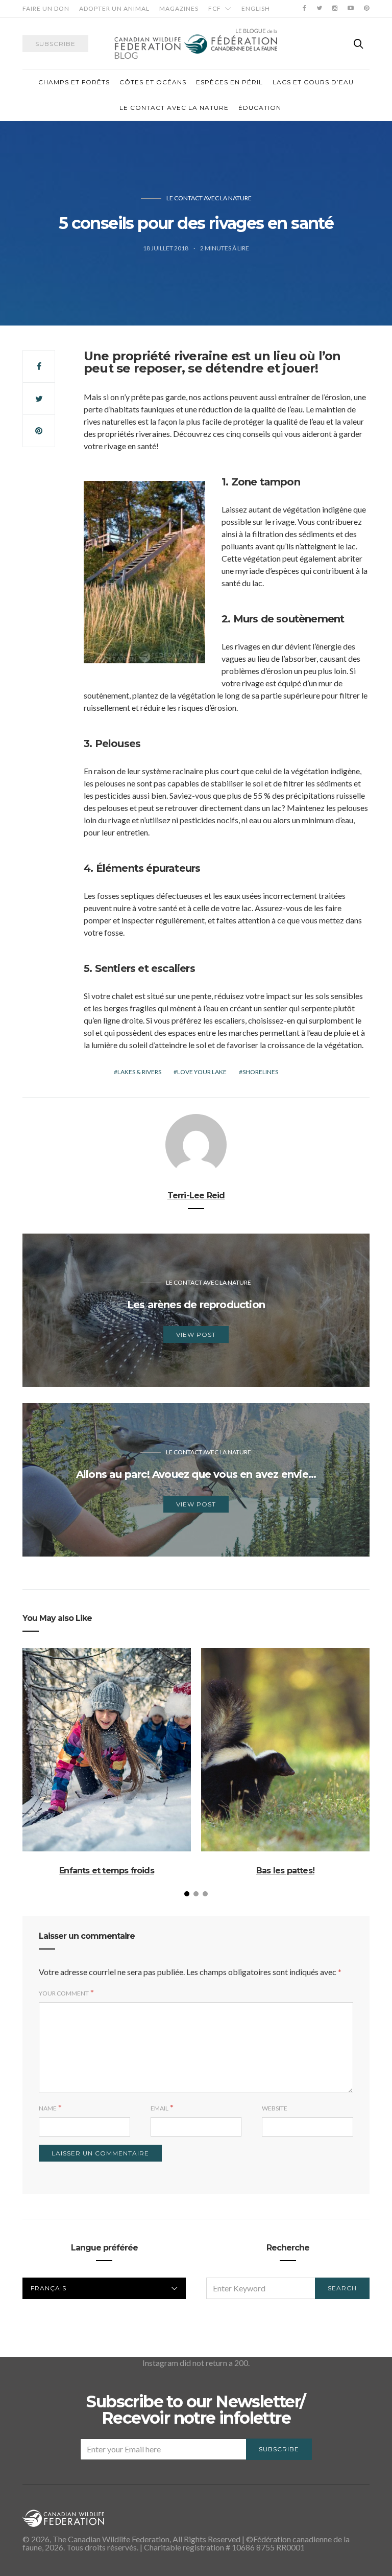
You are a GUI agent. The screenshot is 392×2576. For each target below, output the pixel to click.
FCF (215, 8)
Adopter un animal (114, 8)
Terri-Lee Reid (196, 1196)
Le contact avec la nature (174, 108)
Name (48, 2108)
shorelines (260, 1072)
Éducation (260, 108)
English (256, 8)
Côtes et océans (153, 82)
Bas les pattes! (285, 1871)
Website (275, 2108)
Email (160, 2108)
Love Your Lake (202, 1072)
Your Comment (64, 1993)
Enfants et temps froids (107, 1871)
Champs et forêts (74, 82)
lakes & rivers (139, 1072)
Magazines (179, 8)
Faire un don (46, 8)
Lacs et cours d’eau (313, 82)
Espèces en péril (229, 82)
